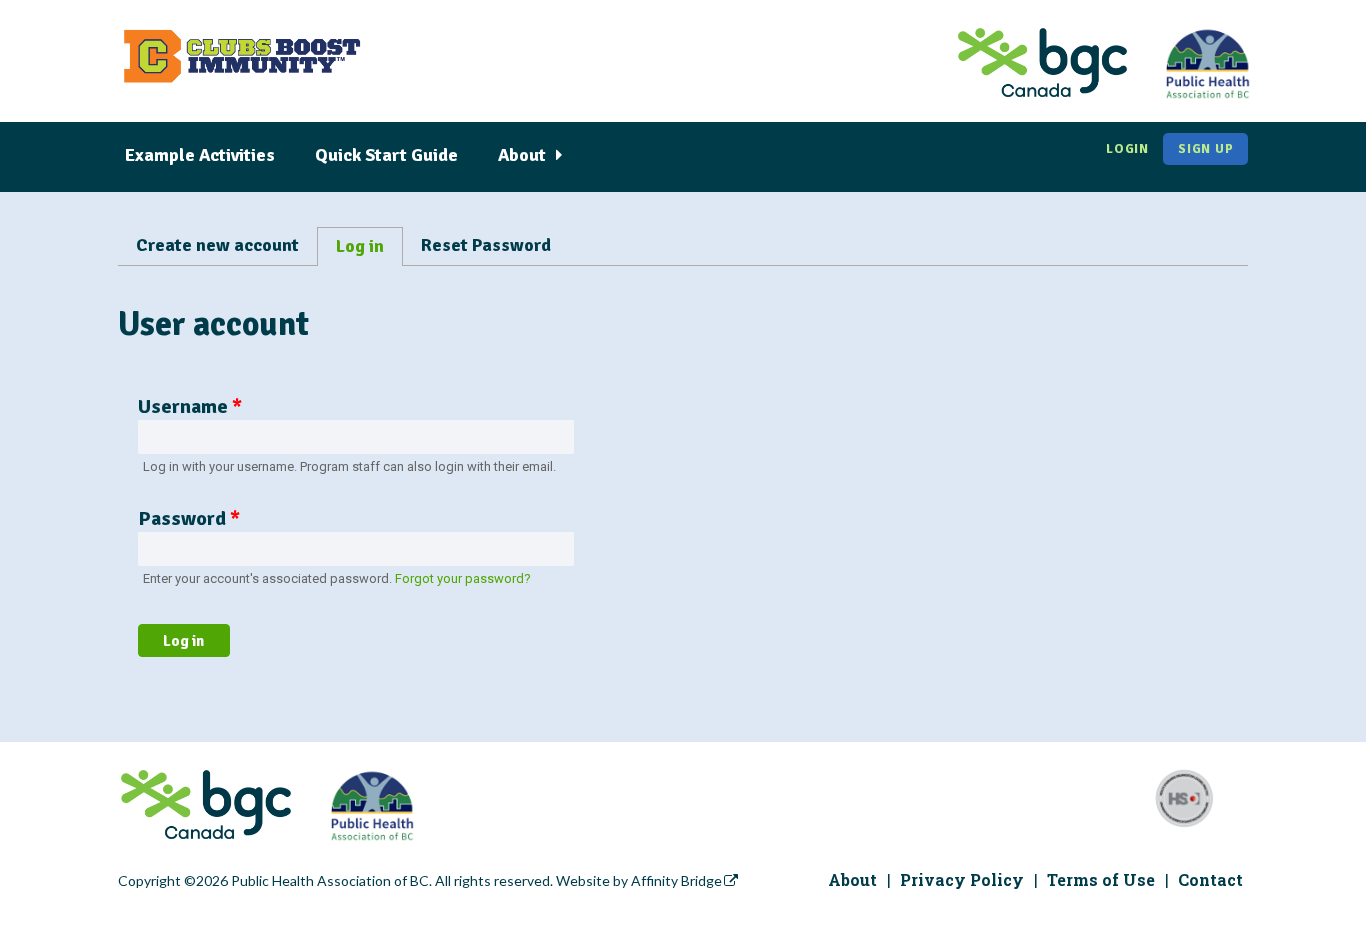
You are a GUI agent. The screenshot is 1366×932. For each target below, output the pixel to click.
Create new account (217, 245)
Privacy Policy (962, 879)
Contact (1210, 879)
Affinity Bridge (676, 880)
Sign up (1205, 149)
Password (189, 518)
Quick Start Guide (386, 155)
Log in (365, 250)
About (522, 155)
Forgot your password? (463, 578)
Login (1127, 149)
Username (190, 406)
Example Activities (200, 155)
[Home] (241, 66)
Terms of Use (1101, 879)
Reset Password (486, 245)
